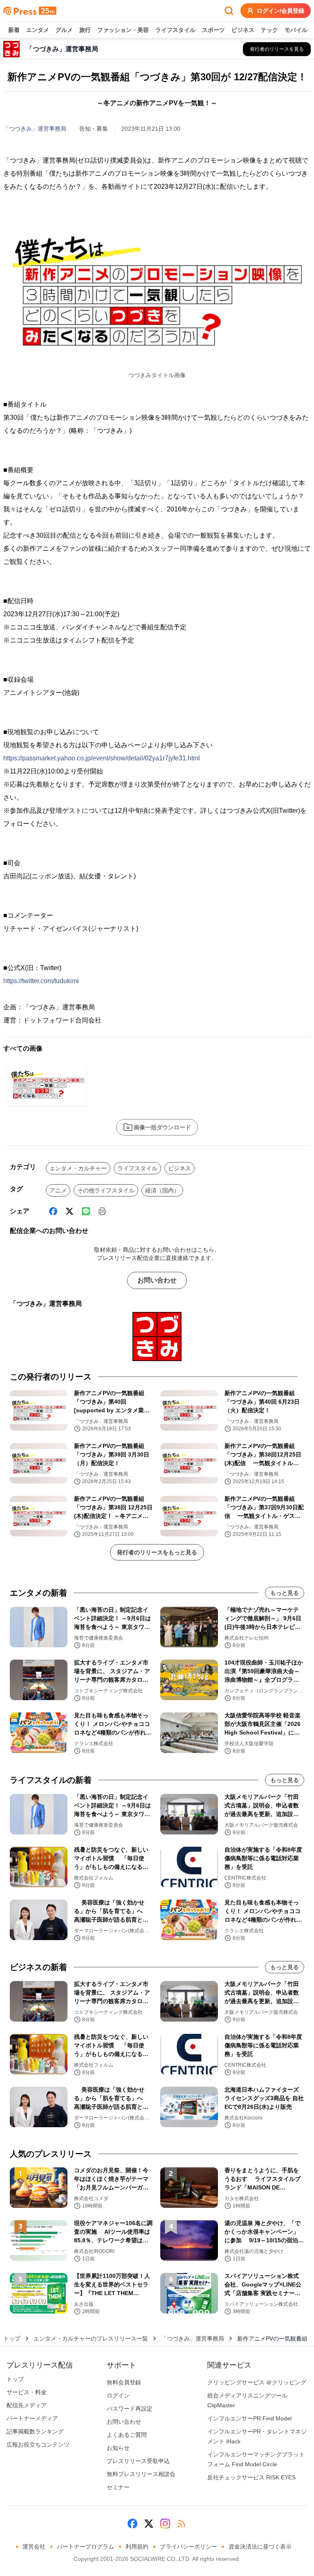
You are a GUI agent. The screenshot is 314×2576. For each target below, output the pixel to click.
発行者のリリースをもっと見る (157, 1552)
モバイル (296, 30)
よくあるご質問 (127, 2435)
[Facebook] (53, 1211)
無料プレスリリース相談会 (141, 2474)
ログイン (118, 2395)
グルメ (64, 30)
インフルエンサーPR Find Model (249, 2418)
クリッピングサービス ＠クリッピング (257, 2382)
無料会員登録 (124, 2382)
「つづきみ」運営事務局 (35, 129)
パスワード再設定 (130, 2409)
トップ (12, 2339)
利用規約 (137, 2547)
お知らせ (118, 2448)
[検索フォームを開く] (229, 11)
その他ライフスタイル (106, 1190)
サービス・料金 (27, 2392)
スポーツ (213, 30)
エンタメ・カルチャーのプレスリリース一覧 (91, 2339)
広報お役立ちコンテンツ (38, 2445)
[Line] (86, 1211)
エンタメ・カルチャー (78, 1168)
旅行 (85, 30)
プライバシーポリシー (188, 2547)
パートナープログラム (85, 2547)
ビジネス (243, 30)
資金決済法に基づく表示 (260, 2547)
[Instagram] (165, 2524)
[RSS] (182, 2524)
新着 (14, 30)
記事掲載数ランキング (35, 2431)
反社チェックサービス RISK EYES (251, 2477)
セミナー (118, 2487)
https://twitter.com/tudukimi (41, 981)
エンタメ (38, 30)
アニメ (58, 1190)
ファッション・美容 (123, 30)
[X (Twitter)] (70, 1211)
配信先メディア (27, 2405)
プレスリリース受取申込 (138, 2461)
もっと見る (285, 1593)
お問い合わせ (157, 1280)
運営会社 (34, 2547)
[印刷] (102, 1211)
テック (269, 30)
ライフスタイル (175, 30)
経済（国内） (162, 1190)
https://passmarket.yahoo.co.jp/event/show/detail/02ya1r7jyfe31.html (102, 758)
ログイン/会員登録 (280, 11)
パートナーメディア (32, 2418)
